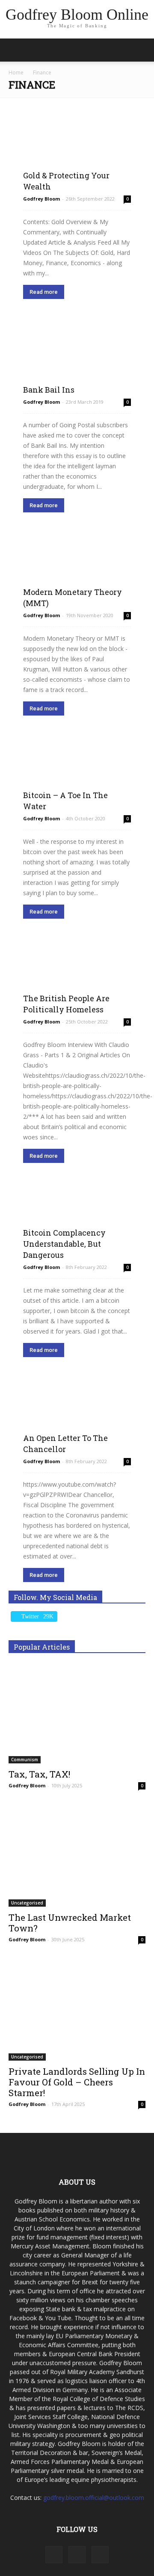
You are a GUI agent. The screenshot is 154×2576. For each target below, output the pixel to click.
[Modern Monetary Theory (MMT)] (77, 568)
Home (16, 72)
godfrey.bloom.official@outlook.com (94, 2498)
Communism (25, 1760)
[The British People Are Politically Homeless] (77, 974)
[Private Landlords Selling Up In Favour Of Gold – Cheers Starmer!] (77, 2011)
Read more (44, 292)
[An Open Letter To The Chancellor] (77, 1413)
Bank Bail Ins (49, 390)
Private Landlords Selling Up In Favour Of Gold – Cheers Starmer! (77, 2082)
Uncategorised (27, 1903)
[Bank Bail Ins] (77, 354)
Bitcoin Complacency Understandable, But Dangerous (64, 1244)
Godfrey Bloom (41, 199)
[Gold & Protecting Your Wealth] (77, 151)
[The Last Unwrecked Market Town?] (77, 1857)
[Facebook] (54, 2555)
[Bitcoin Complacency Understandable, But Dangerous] (77, 1219)
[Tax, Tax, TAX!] (77, 1714)
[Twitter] (100, 2555)
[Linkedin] (77, 2555)
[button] (142, 50)
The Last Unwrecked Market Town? (70, 1923)
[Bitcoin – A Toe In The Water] (77, 771)
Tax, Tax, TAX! (39, 1774)
